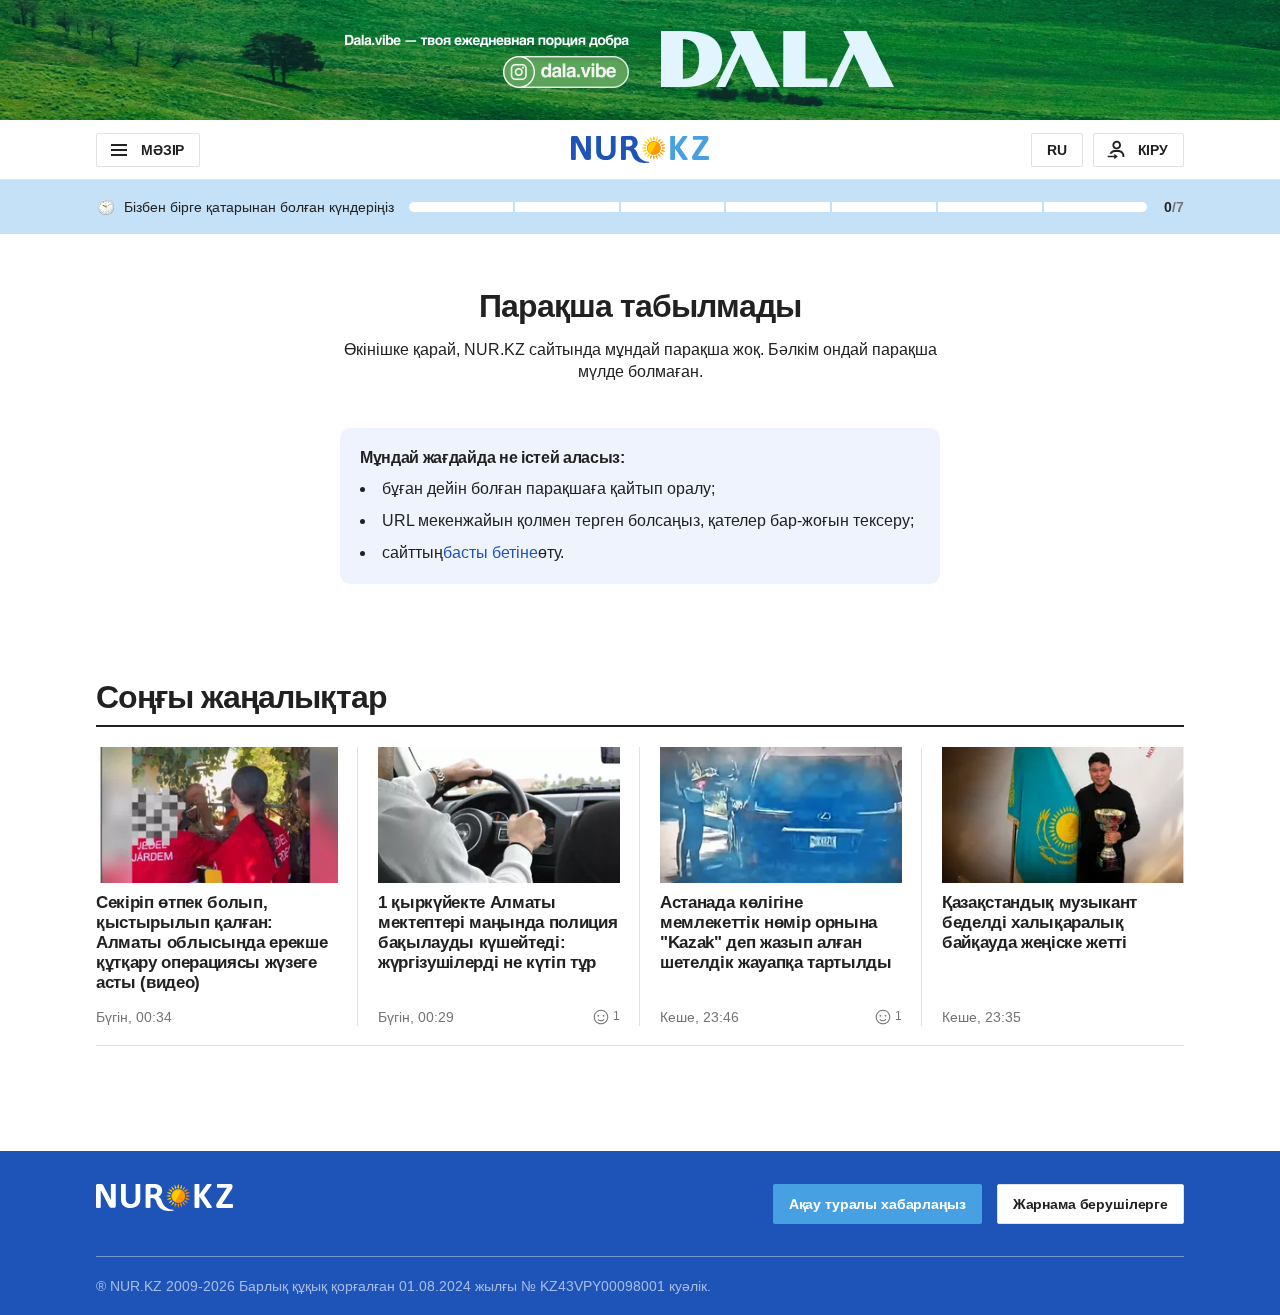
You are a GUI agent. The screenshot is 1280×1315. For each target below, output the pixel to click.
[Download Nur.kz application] (640, 60)
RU (1057, 150)
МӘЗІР (162, 150)
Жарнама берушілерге (1090, 1204)
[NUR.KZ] (640, 149)
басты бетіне (490, 552)
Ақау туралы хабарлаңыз (877, 1204)
